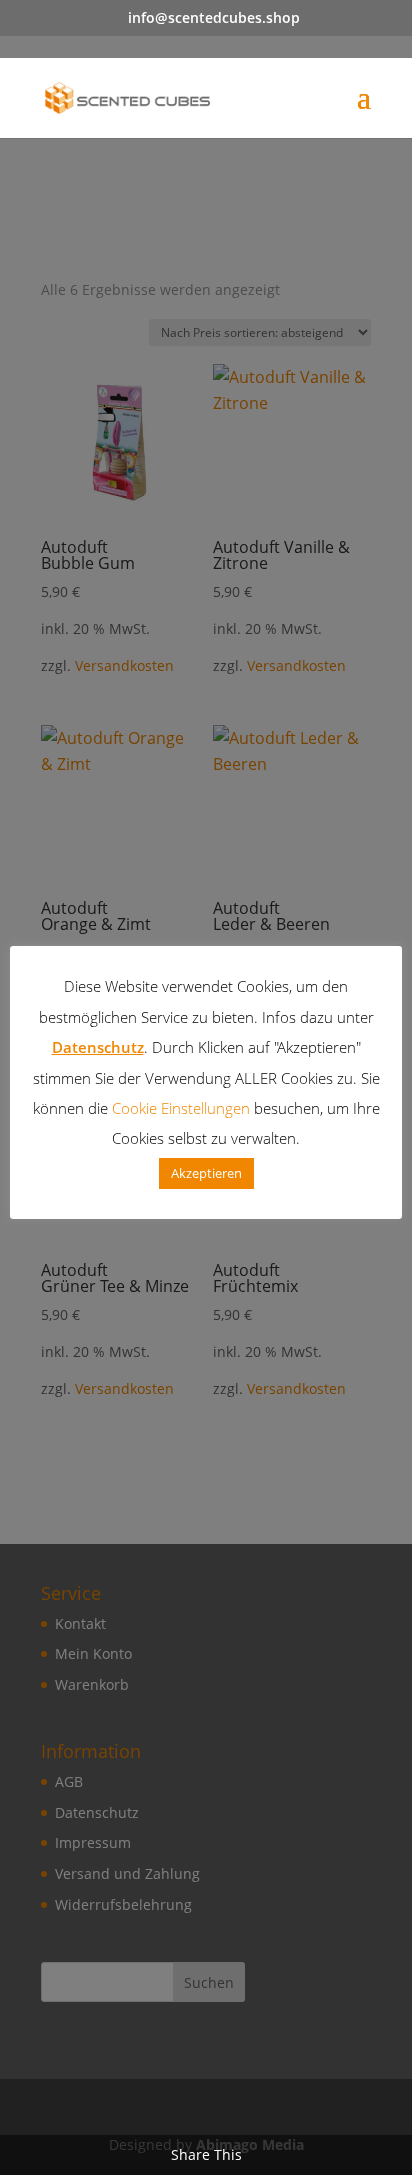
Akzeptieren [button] (206, 1173)
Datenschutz (98, 1047)
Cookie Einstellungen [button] (181, 1108)
